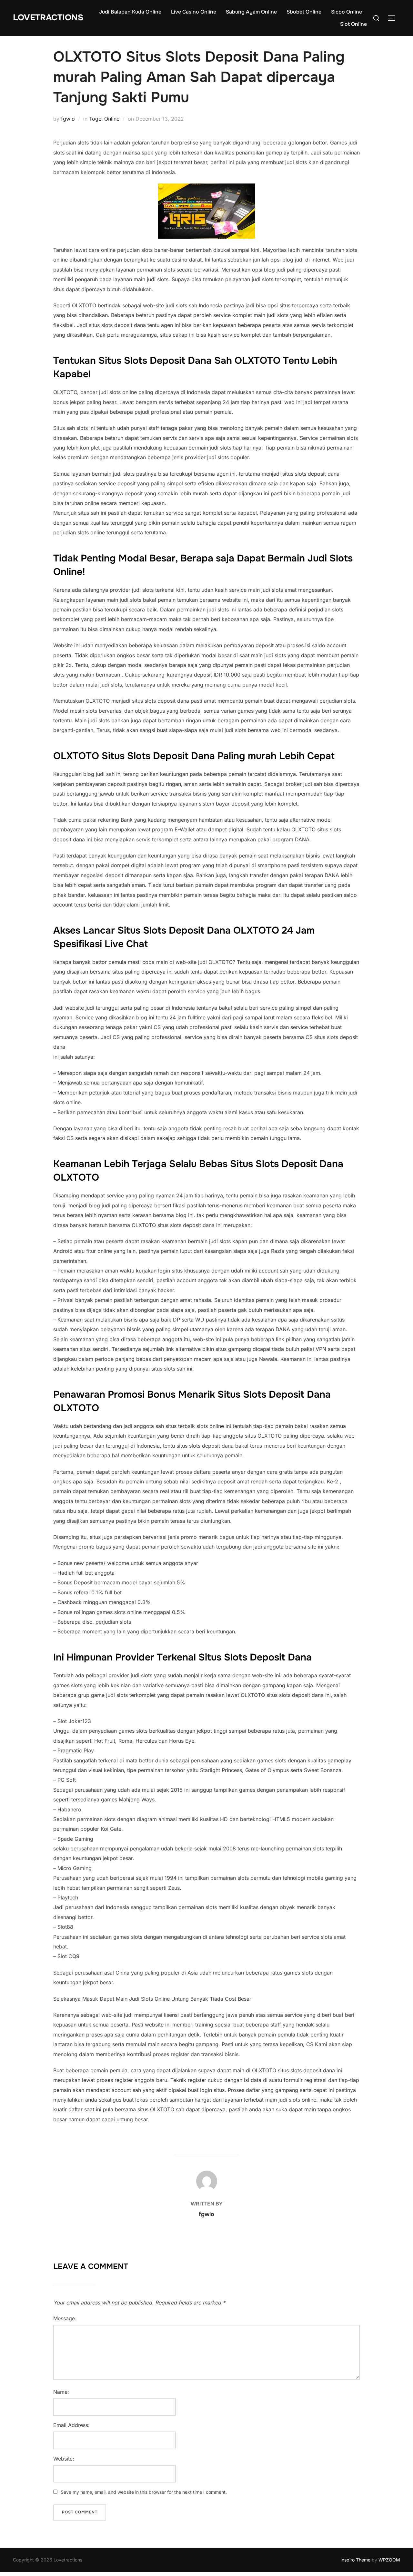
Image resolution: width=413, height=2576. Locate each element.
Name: (61, 2392)
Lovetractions (48, 18)
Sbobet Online (304, 12)
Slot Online (353, 24)
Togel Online (104, 119)
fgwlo (68, 119)
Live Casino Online (194, 12)
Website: (64, 2459)
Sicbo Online (347, 12)
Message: (65, 2318)
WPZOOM (389, 2560)
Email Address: (71, 2425)
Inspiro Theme (355, 2560)
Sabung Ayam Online (251, 12)
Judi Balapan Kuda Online (130, 12)
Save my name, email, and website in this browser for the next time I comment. (144, 2492)
